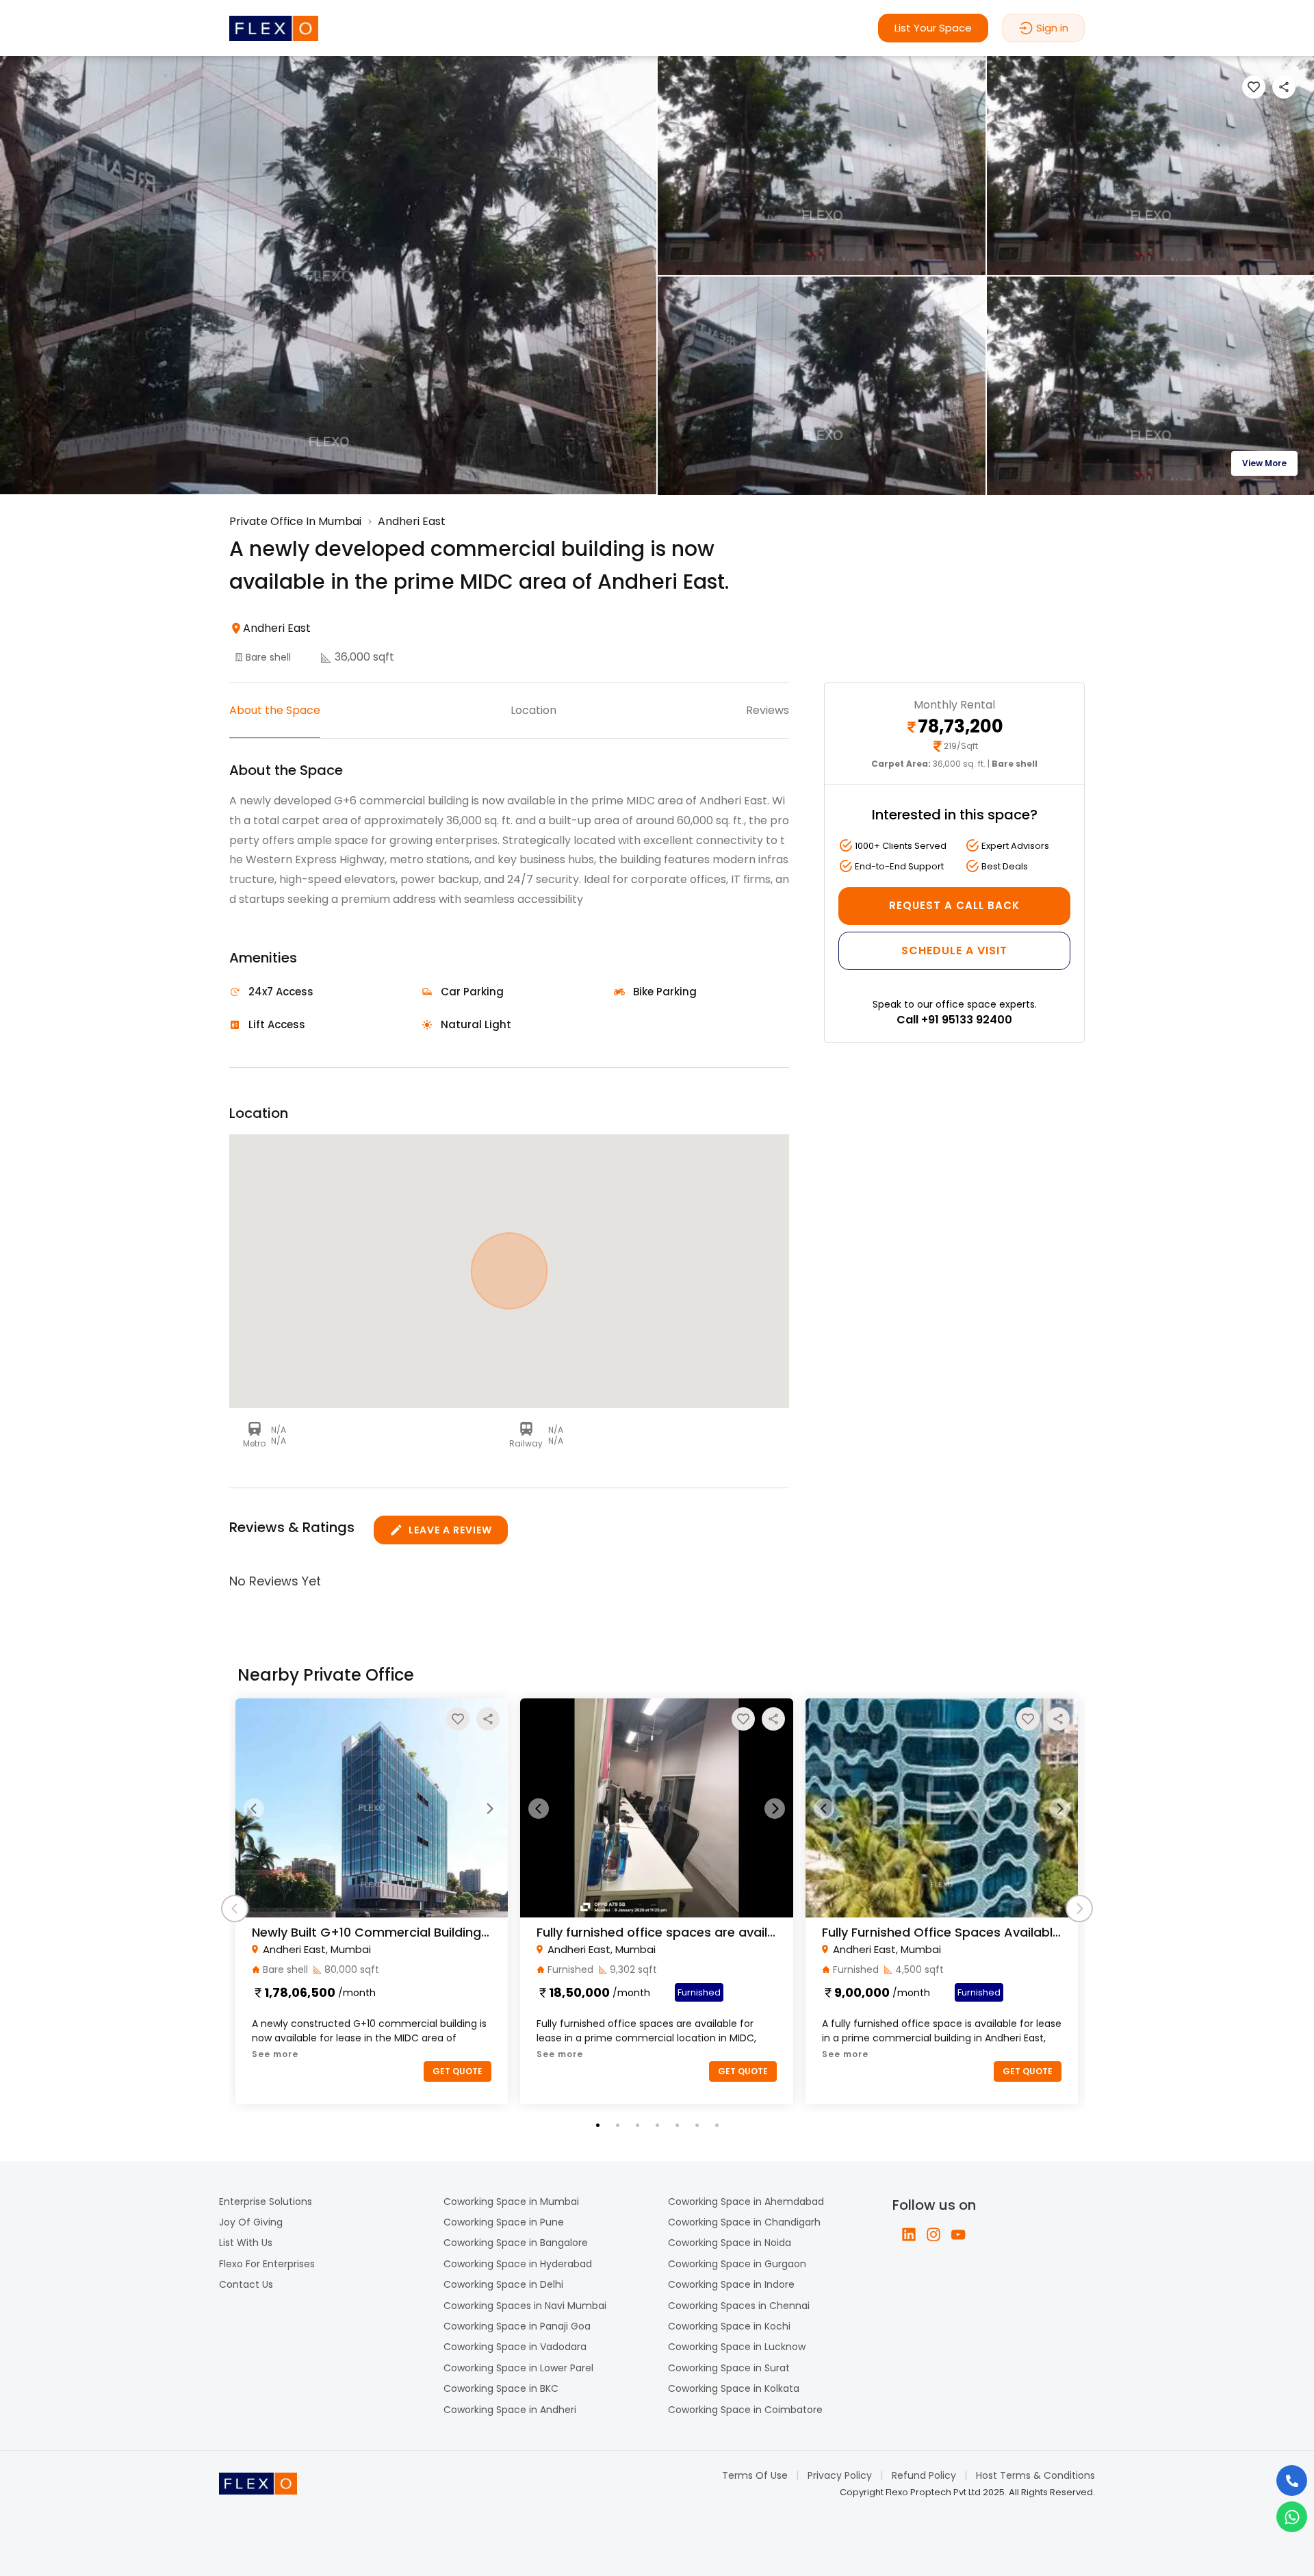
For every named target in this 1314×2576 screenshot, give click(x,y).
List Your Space (933, 28)
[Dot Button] (598, 2125)
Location (533, 710)
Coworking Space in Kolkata (734, 2388)
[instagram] (933, 2234)
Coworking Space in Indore (731, 2284)
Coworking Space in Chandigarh (744, 2222)
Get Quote (458, 2071)
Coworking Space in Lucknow (737, 2347)
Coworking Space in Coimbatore (745, 2410)
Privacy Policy (840, 2475)
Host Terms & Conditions (1035, 2475)
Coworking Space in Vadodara (515, 2347)
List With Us (246, 2243)
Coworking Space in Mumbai (511, 2202)
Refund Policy (924, 2475)
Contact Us (246, 2284)
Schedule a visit (954, 951)
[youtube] (958, 2234)
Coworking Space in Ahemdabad (746, 2202)
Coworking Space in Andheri (510, 2410)
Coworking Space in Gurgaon (737, 2264)
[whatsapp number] (1292, 2517)
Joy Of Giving (251, 2222)
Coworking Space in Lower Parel (518, 2368)
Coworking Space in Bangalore (516, 2243)
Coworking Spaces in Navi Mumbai (525, 2306)
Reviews (768, 710)
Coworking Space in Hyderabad (518, 2264)
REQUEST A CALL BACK (954, 905)
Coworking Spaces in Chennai (739, 2306)
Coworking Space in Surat (729, 2368)
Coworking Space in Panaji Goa (517, 2326)
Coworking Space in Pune (504, 2222)
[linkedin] (909, 2234)
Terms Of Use (755, 2475)
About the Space (275, 710)
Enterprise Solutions (266, 2202)
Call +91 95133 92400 (954, 1020)
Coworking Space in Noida (730, 2243)
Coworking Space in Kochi (729, 2326)
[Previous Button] (254, 1809)
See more (275, 2054)
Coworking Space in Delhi (503, 2284)
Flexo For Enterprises (267, 2264)
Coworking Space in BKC (501, 2388)
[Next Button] (489, 1809)
